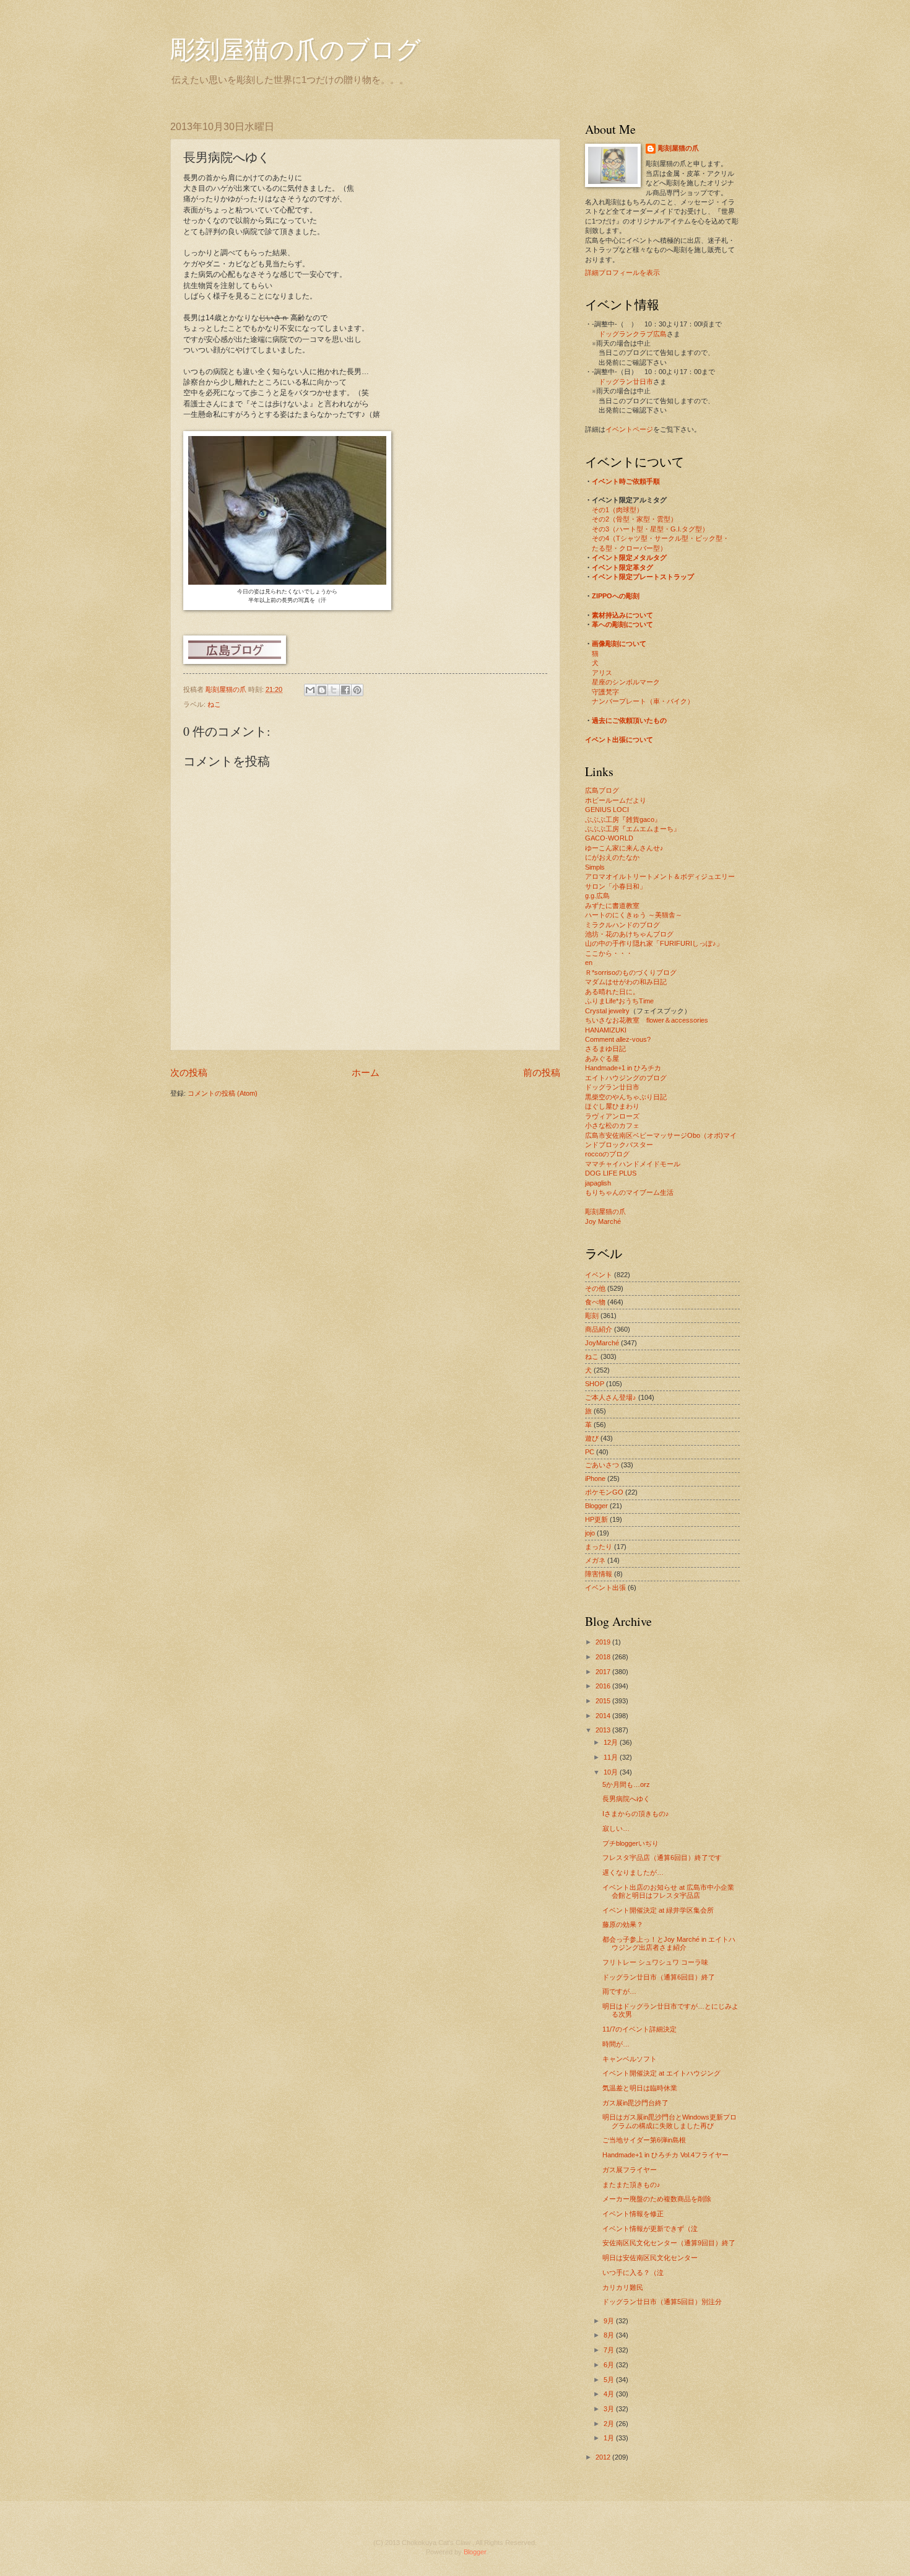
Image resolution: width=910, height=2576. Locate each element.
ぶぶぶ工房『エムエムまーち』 (633, 829)
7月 (610, 2350)
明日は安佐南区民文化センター (650, 2258)
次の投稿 (189, 1072)
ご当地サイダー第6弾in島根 (644, 2140)
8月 (610, 2335)
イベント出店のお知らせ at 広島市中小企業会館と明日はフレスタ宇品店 (668, 1891)
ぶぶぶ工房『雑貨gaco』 (623, 819)
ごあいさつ (602, 1465)
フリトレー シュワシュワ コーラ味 (655, 1962)
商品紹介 (599, 1329)
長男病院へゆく (626, 1799)
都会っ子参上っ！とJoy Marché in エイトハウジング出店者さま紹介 (669, 1943)
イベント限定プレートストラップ (643, 577)
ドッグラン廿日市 (626, 382)
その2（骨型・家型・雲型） (635, 519)
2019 (604, 1642)
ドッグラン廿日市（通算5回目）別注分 (662, 2302)
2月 (610, 2424)
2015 (604, 1701)
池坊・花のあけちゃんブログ (629, 934)
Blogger (596, 1506)
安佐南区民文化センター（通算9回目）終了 (669, 2243)
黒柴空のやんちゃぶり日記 (626, 1097)
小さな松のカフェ (612, 1125)
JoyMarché (602, 1343)
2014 (604, 1716)
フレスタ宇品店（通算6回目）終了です (662, 1858)
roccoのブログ (607, 1154)
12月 (612, 1742)
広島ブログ (602, 790)
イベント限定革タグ (622, 567)
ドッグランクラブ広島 (633, 334)
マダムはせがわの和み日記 (626, 982)
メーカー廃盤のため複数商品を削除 (657, 2199)
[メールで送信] (310, 690)
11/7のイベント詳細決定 (639, 2029)
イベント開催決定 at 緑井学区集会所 (658, 1910)
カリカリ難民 (623, 2287)
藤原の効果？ (623, 1924)
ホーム (366, 1072)
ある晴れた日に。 (612, 992)
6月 (610, 2365)
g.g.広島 (597, 896)
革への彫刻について (622, 624)
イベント (599, 1275)
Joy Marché (603, 1221)
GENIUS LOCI (607, 810)
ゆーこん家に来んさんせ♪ (624, 848)
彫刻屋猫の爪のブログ (296, 49)
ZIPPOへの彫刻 (616, 596)
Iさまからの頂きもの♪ (636, 1814)
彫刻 (592, 1316)
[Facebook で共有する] (345, 690)
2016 (604, 1686)
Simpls (595, 867)
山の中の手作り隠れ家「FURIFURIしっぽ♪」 (654, 943)
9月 (610, 2321)
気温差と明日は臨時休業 (640, 2088)
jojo (590, 1533)
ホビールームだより (616, 800)
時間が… (616, 2044)
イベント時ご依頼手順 (626, 481)
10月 (612, 1772)
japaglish (598, 1183)
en (589, 963)
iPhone (595, 1478)
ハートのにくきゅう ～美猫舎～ (634, 915)
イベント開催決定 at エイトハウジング (661, 2073)
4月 (610, 2394)
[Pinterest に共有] (357, 690)
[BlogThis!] (322, 690)
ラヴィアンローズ (612, 1116)
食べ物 (595, 1302)
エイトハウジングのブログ (626, 1078)
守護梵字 (605, 692)
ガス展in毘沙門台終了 (635, 2103)
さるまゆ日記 (605, 1049)
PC (590, 1452)
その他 (595, 1288)
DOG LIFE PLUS (611, 1173)
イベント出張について (619, 740)
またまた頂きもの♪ (631, 2185)
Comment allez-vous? (618, 1039)
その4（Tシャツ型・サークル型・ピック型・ (661, 538)
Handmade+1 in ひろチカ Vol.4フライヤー (665, 2155)
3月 (610, 2409)
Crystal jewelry (607, 1011)
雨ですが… (619, 1991)
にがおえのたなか (612, 857)
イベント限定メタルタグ (629, 557)
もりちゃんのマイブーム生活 (629, 1192)
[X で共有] (334, 690)
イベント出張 (605, 1587)
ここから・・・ (609, 953)
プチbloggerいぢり (630, 1843)
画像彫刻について (619, 644)
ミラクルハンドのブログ (622, 925)
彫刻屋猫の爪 (227, 689)
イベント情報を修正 (633, 2214)
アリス (602, 673)
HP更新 (596, 1519)
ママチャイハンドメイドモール (633, 1164)
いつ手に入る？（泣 (633, 2273)
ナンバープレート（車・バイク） (643, 701)
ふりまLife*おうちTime (619, 1001)
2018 (604, 1657)
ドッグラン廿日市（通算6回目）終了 (659, 1977)
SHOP (595, 1384)
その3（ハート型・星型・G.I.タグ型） (650, 529)
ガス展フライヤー (630, 2170)
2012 (604, 2457)
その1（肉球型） (617, 510)
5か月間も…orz (626, 1784)
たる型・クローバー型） (629, 548)
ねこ (214, 704)
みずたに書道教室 (612, 906)
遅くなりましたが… (633, 1872)
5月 (610, 2380)
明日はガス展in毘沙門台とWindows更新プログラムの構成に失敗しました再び (669, 2121)
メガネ (595, 1560)
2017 (604, 1672)
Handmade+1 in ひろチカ (623, 1068)
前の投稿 (542, 1072)
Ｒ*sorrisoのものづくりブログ (631, 972)
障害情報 (599, 1574)
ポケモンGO (604, 1492)
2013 (604, 1730)
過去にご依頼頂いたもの (629, 720)
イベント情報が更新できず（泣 (650, 2229)
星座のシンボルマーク (626, 682)
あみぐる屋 (602, 1059)
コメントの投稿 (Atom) (223, 1093)
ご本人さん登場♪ (611, 1397)
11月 (612, 1757)
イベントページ (629, 429)
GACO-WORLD (609, 838)
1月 (610, 2438)
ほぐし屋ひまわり (612, 1106)
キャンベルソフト (630, 2059)
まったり (599, 1547)
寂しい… (616, 1828)
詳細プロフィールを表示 (622, 273)
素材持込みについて (622, 615)
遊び (592, 1438)
